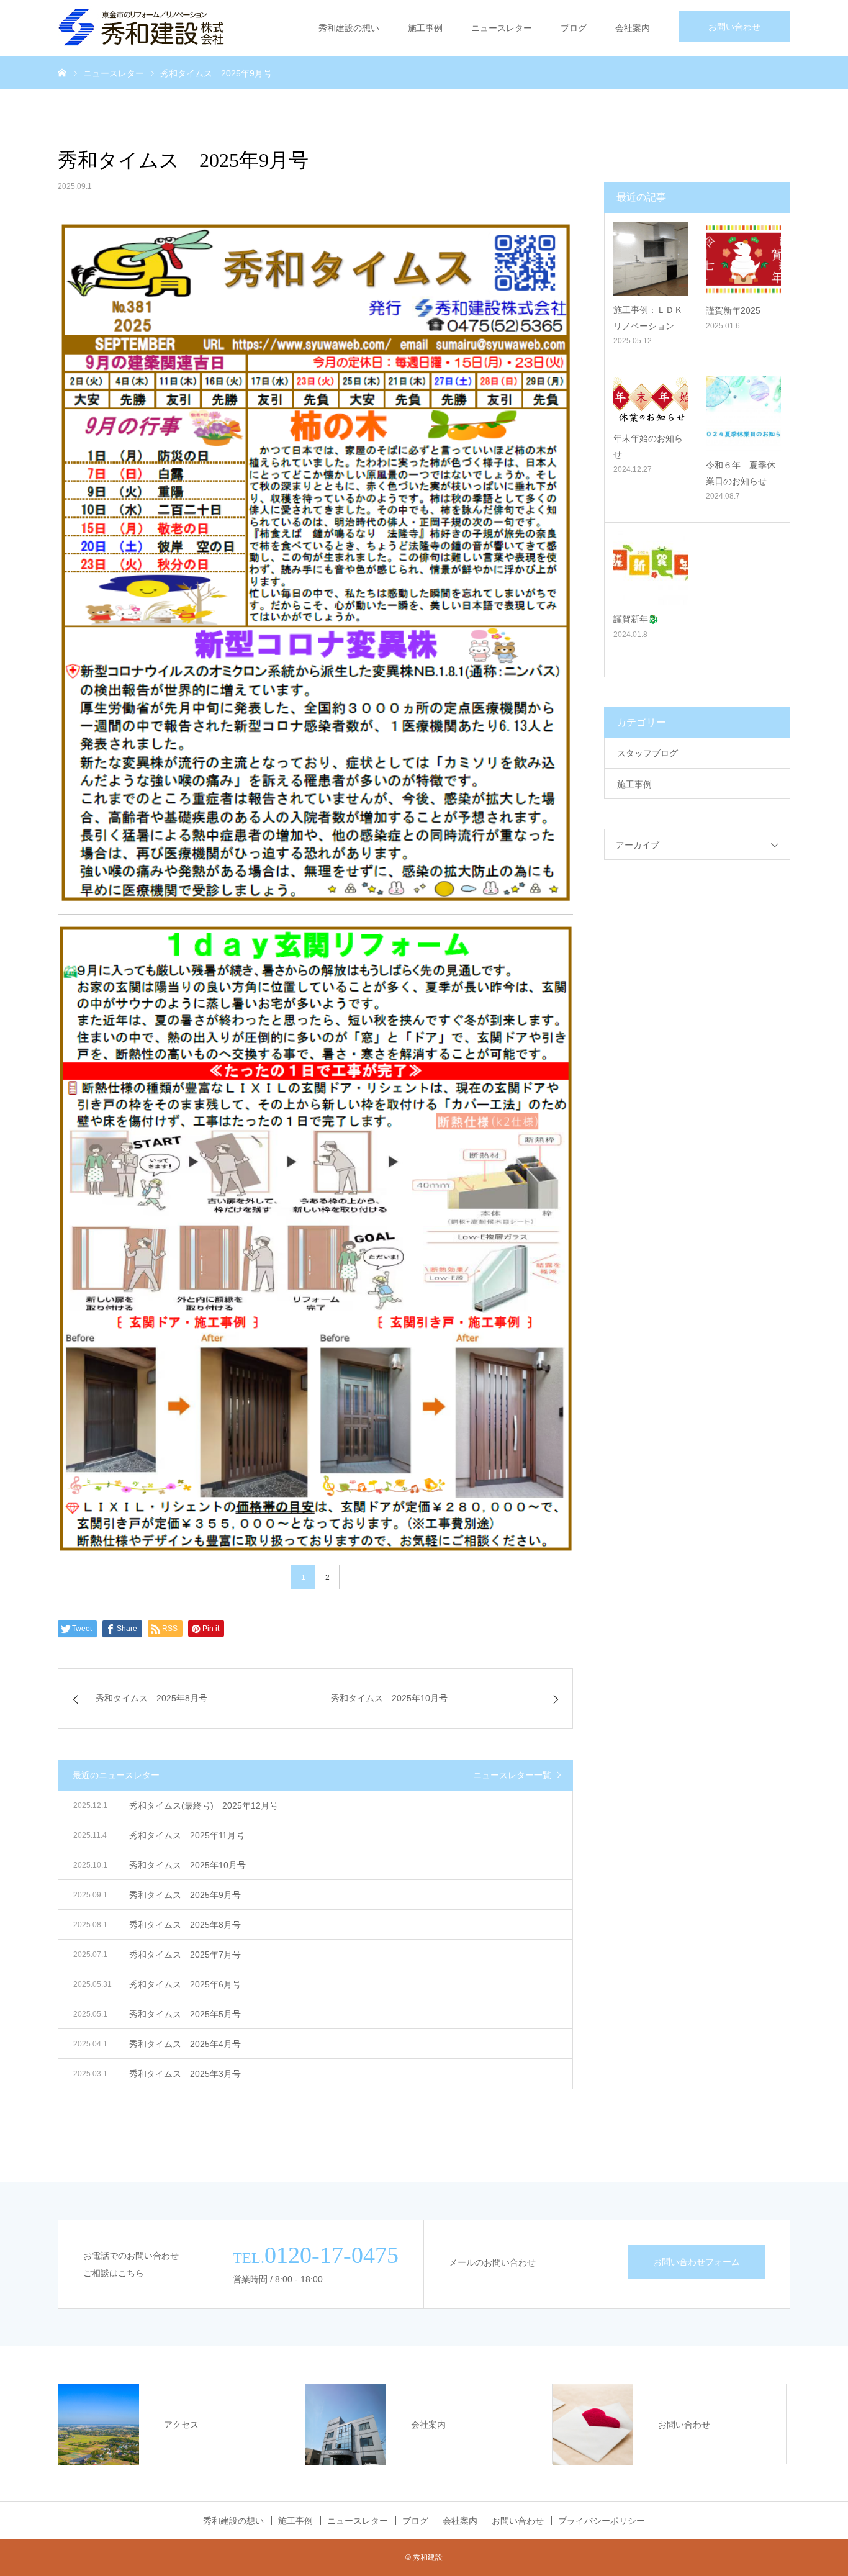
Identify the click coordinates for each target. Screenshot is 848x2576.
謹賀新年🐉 (636, 619)
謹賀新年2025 (733, 310)
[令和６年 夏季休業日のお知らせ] (743, 414)
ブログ (574, 28)
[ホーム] (62, 72)
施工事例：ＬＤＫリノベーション (648, 318)
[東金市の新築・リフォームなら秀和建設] (142, 28)
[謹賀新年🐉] (651, 568)
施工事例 (425, 28)
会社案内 (633, 28)
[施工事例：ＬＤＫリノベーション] (651, 259)
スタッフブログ (647, 753)
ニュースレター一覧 (512, 1775)
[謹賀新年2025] (743, 259)
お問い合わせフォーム (697, 2262)
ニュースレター (502, 28)
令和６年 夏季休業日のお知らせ (741, 473)
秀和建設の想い (349, 28)
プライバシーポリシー (602, 2521)
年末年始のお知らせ (648, 446)
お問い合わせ (734, 27)
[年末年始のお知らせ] (651, 400)
